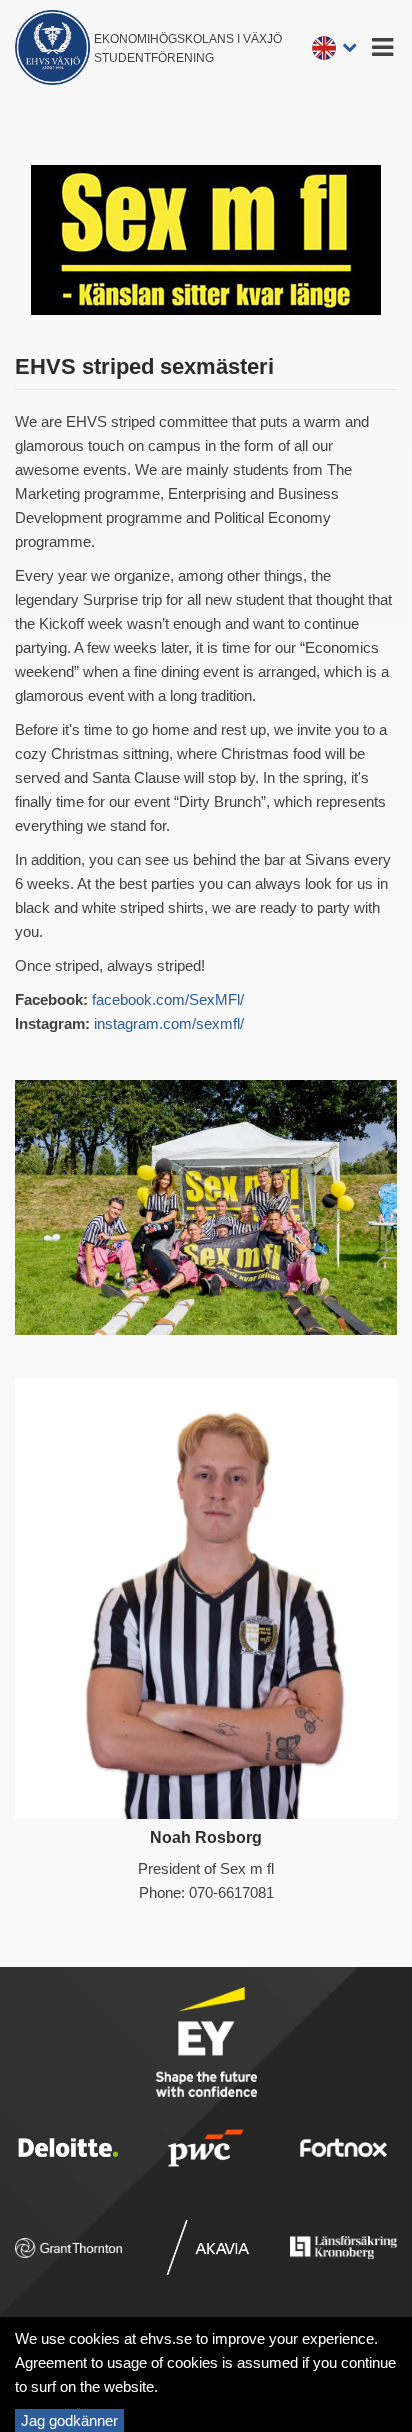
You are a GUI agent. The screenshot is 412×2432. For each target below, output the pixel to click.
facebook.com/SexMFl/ (168, 999)
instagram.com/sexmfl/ (169, 1023)
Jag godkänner (69, 2420)
